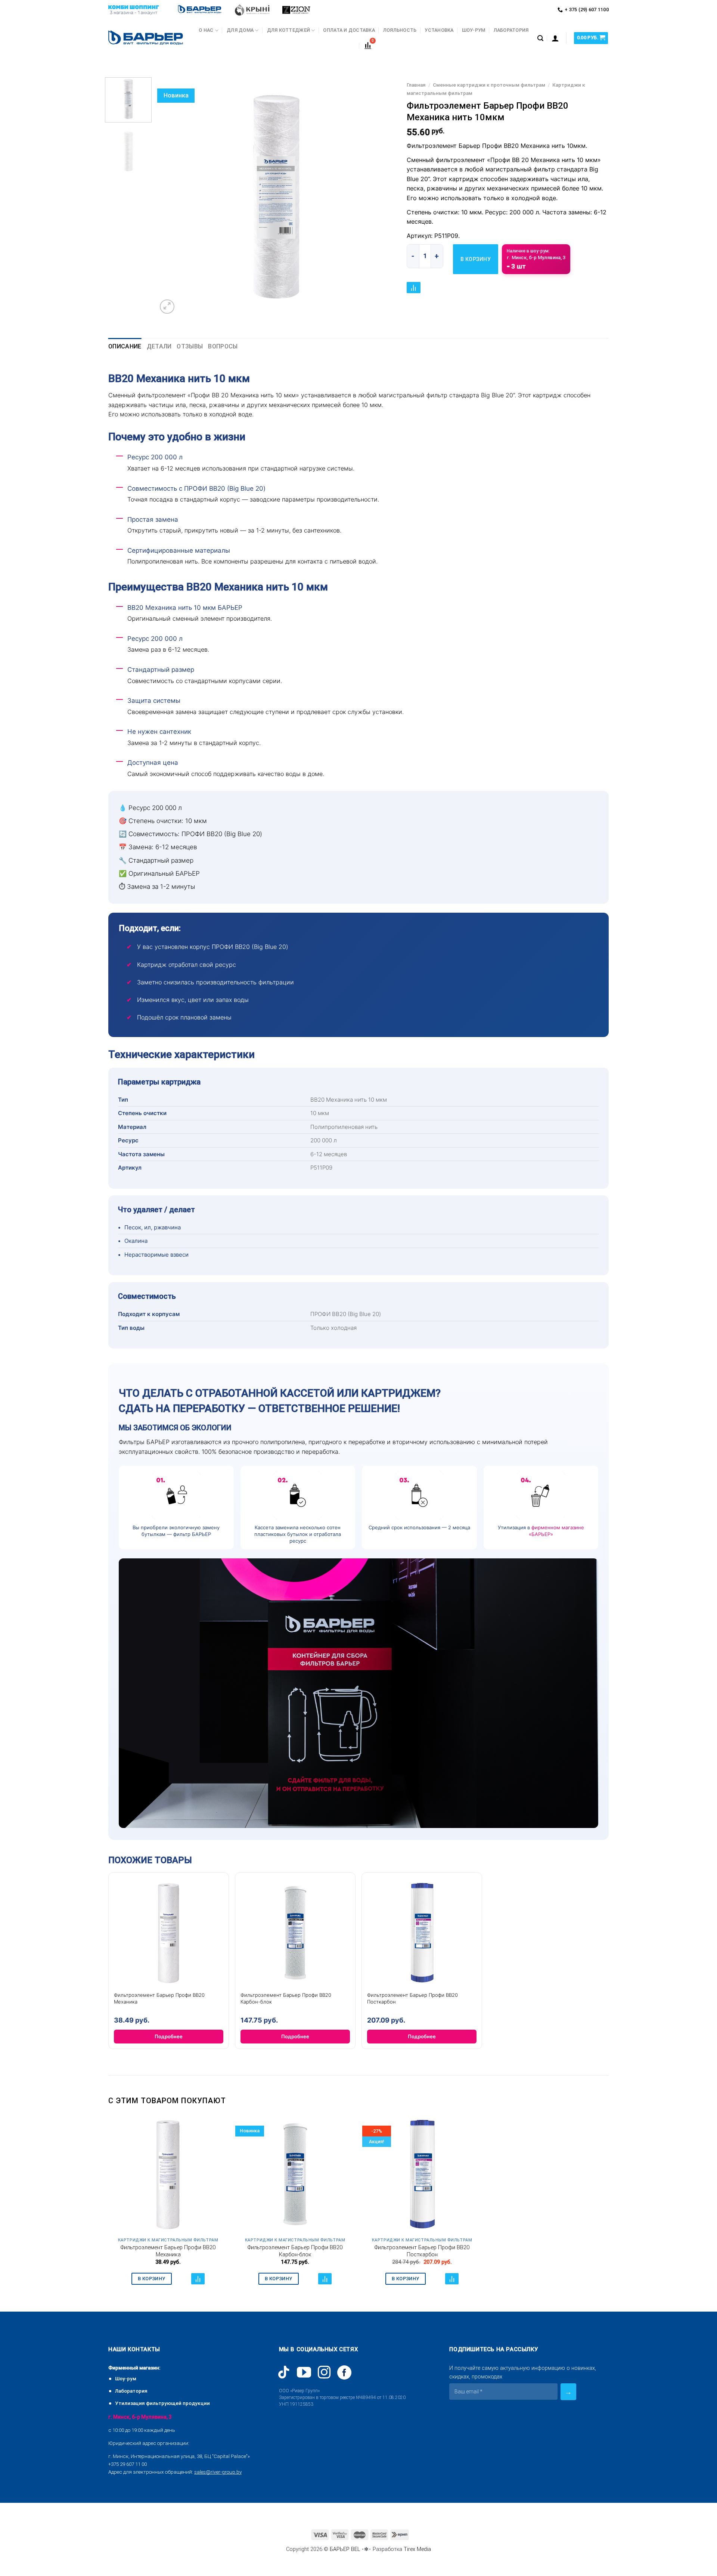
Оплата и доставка (349, 30)
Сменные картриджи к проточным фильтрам (489, 85)
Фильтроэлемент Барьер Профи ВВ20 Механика (168, 2251)
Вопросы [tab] (223, 346)
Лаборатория (511, 30)
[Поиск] (540, 38)
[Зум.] (167, 307)
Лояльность (400, 30)
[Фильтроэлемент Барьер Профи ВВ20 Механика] (168, 2174)
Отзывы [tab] (190, 346)
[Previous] (171, 197)
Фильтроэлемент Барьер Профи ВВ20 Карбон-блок (295, 2251)
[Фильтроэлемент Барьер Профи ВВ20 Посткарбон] (422, 2174)
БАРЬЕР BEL (345, 2549)
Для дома (240, 30)
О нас (206, 30)
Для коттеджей (288, 30)
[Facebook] (344, 2372)
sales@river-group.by (218, 2472)
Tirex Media (417, 2549)
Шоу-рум (474, 30)
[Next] (381, 197)
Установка (439, 30)
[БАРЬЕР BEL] (146, 38)
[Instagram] (324, 2372)
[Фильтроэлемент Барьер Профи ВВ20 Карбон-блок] (295, 2174)
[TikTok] (284, 2372)
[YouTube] (304, 2372)
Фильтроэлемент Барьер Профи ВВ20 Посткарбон (422, 2251)
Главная (416, 85)
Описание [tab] (125, 346)
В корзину (476, 259)
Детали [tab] (159, 346)
